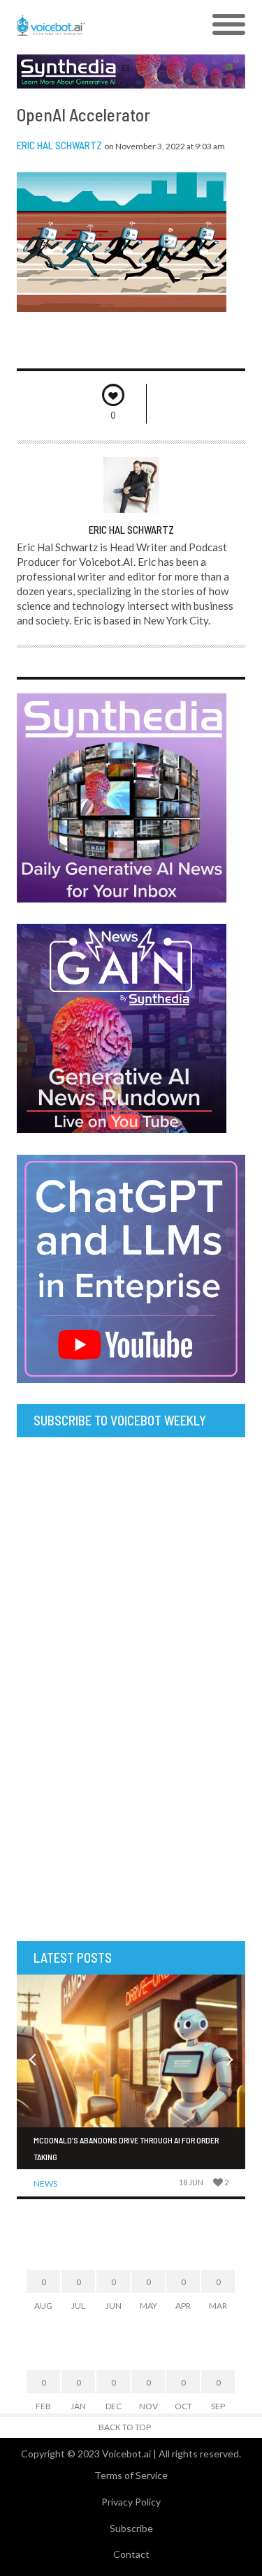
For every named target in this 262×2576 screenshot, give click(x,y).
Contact (131, 2554)
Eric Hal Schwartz (59, 145)
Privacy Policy (131, 2502)
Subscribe (131, 2528)
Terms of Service (131, 2475)
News (45, 2184)
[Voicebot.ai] (102, 25)
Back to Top (125, 2427)
